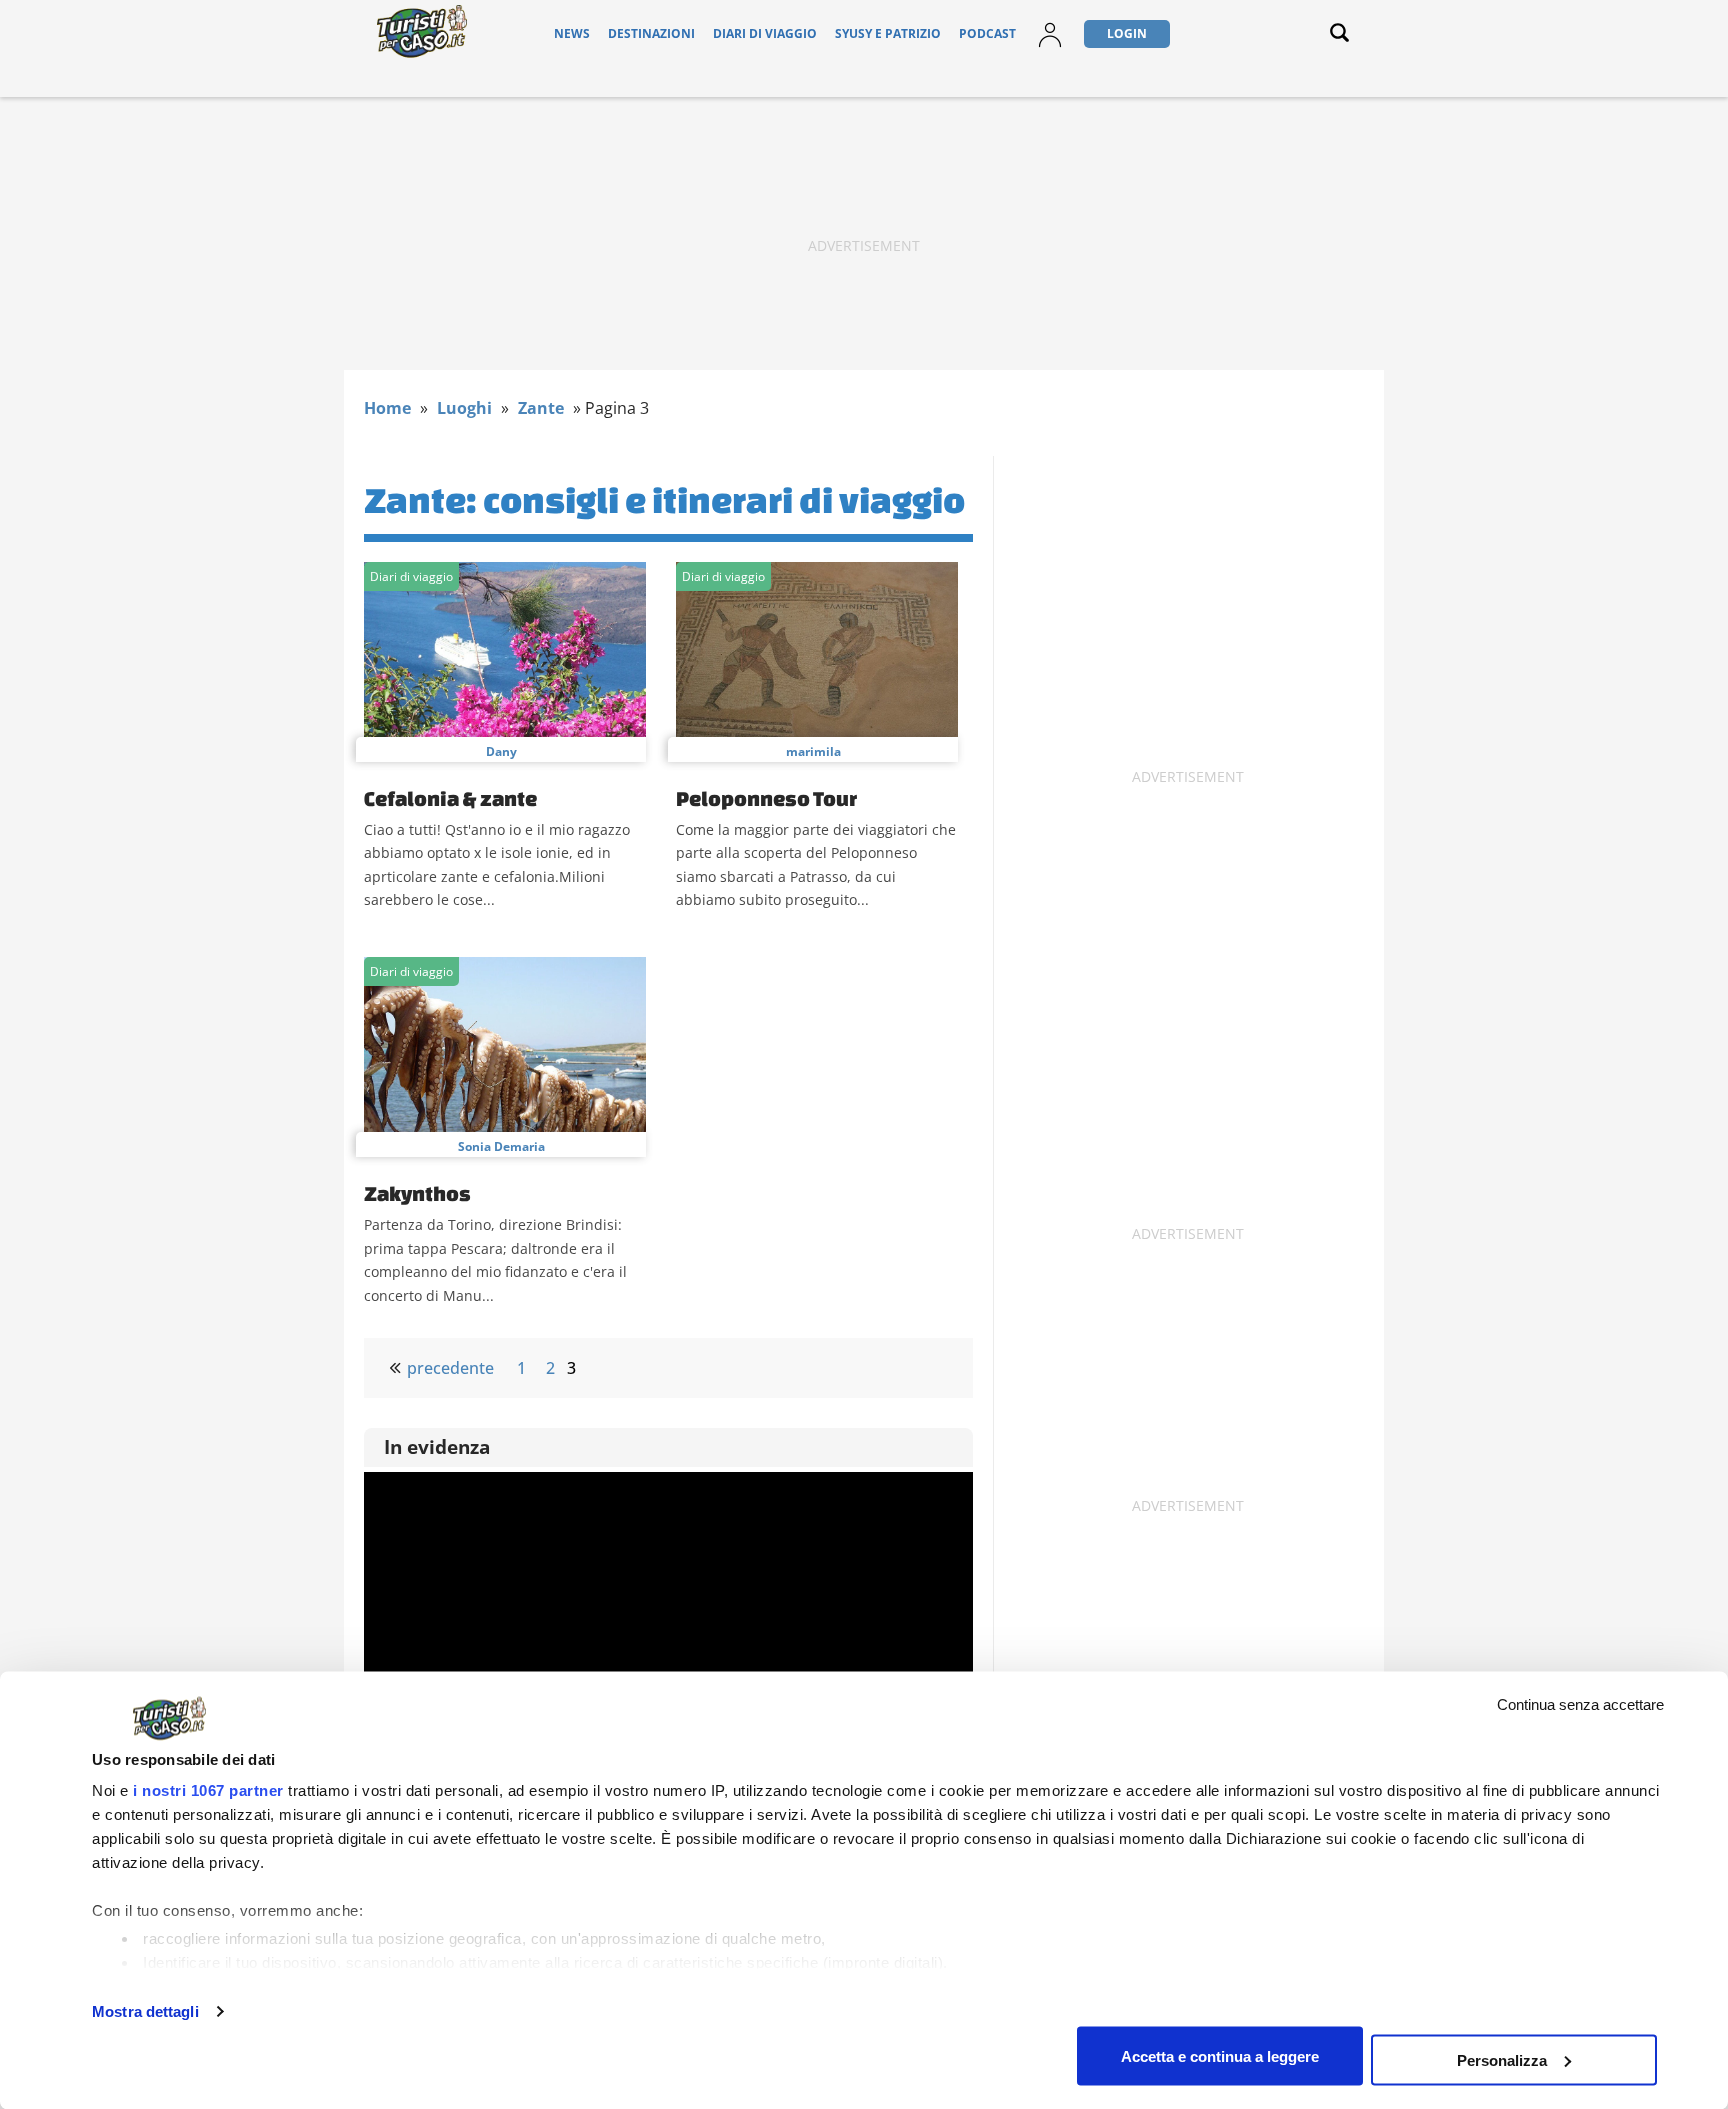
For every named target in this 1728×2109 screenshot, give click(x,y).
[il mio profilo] (1050, 46)
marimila (813, 751)
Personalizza (1502, 2059)
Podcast (987, 33)
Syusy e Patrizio (888, 33)
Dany (501, 751)
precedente (450, 1368)
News (572, 33)
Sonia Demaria (501, 1146)
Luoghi (464, 408)
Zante (541, 408)
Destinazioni (651, 33)
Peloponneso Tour (766, 798)
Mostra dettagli (145, 2011)
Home (387, 408)
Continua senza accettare (1580, 1704)
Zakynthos (417, 1193)
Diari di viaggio (765, 33)
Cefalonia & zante (450, 798)
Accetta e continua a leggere (1220, 2055)
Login (1127, 33)
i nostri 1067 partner (208, 1790)
